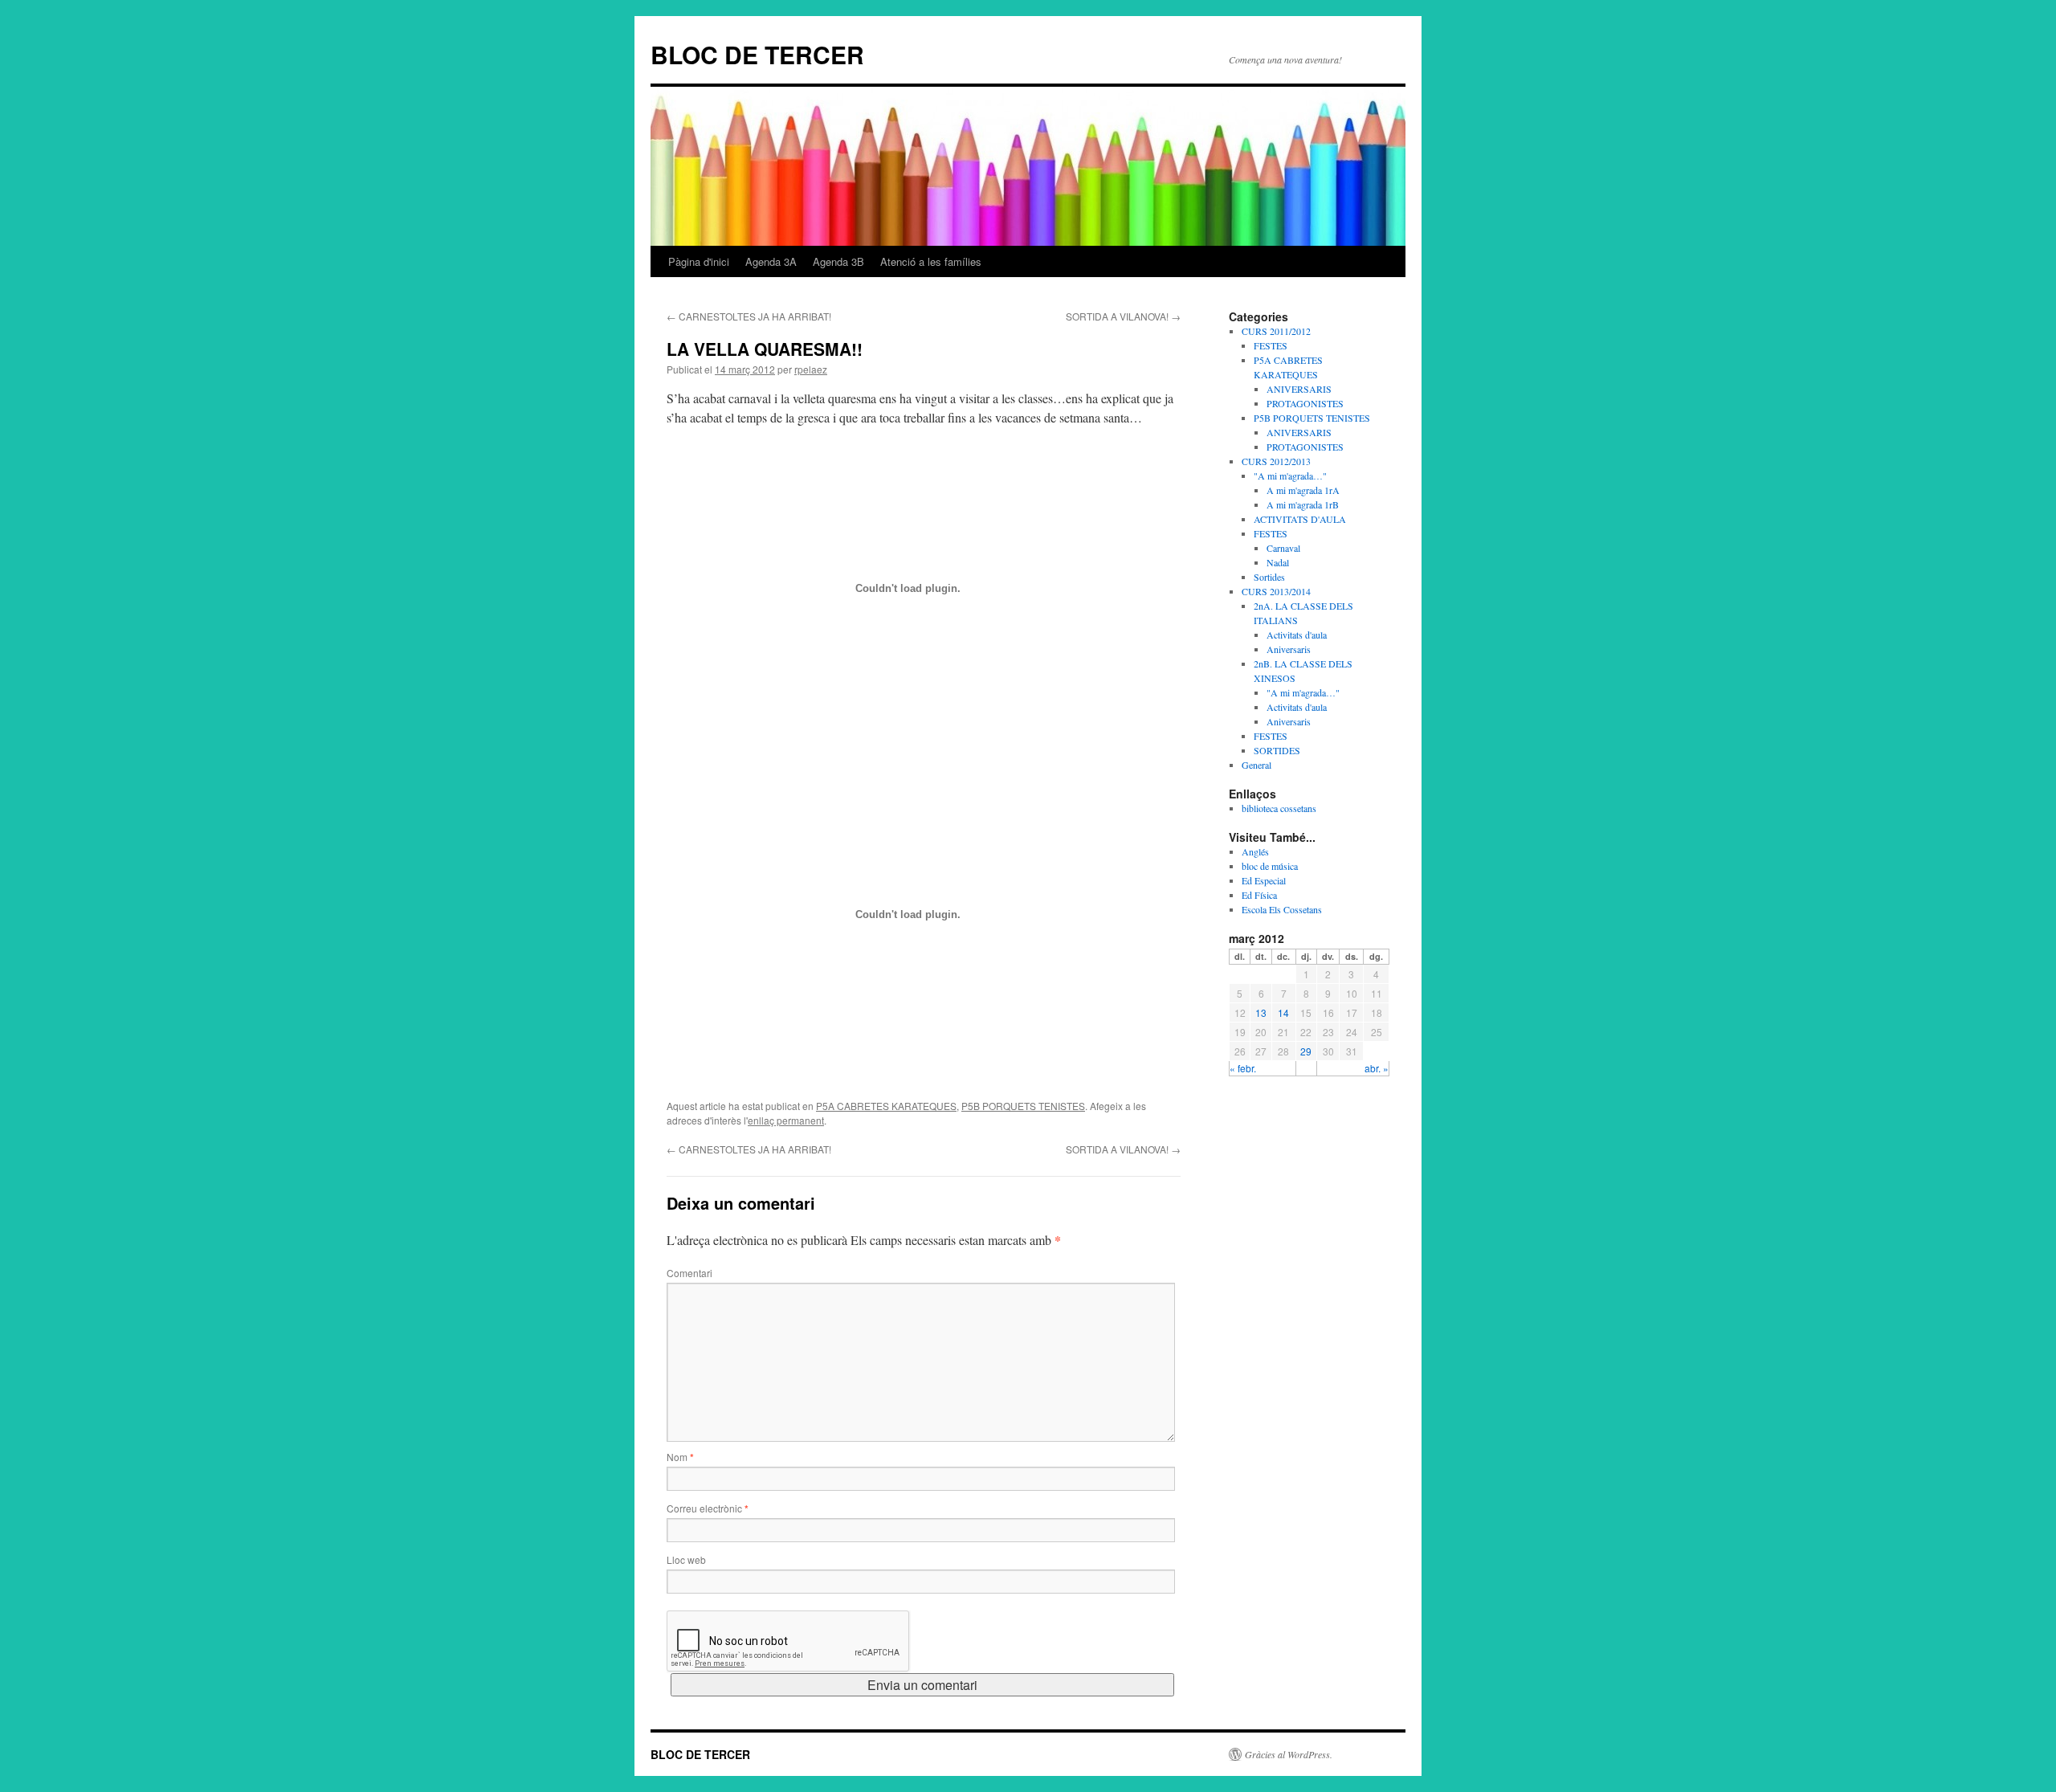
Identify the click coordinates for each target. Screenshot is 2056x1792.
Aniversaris (1289, 649)
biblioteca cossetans (1279, 808)
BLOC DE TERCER (757, 54)
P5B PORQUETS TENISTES (1023, 1106)
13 (1261, 1012)
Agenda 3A (771, 261)
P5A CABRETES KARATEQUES (886, 1106)
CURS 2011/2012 (1276, 331)
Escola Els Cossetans (1282, 909)
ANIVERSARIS (1299, 389)
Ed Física (1259, 895)
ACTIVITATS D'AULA (1300, 519)
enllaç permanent (786, 1120)
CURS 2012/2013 (1276, 461)
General (1256, 765)
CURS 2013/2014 (1276, 591)
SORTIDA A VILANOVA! (1123, 316)
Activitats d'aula (1297, 635)
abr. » (1377, 1068)
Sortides (1269, 577)
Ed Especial (1264, 880)
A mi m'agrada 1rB (1303, 504)
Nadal (1278, 562)
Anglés (1255, 851)
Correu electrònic (708, 1508)
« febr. (1243, 1068)
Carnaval (1283, 548)
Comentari (689, 1273)
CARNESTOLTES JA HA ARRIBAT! (749, 316)
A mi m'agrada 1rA (1303, 490)
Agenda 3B (838, 261)
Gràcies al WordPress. (1289, 1754)
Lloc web (686, 1559)
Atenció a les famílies (931, 261)
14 (1283, 1012)
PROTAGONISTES (1305, 403)
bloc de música (1270, 866)
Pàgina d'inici (699, 261)
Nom (680, 1457)
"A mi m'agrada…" (1290, 476)
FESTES (1271, 345)
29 (1306, 1051)
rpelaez (811, 369)
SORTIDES (1277, 750)
